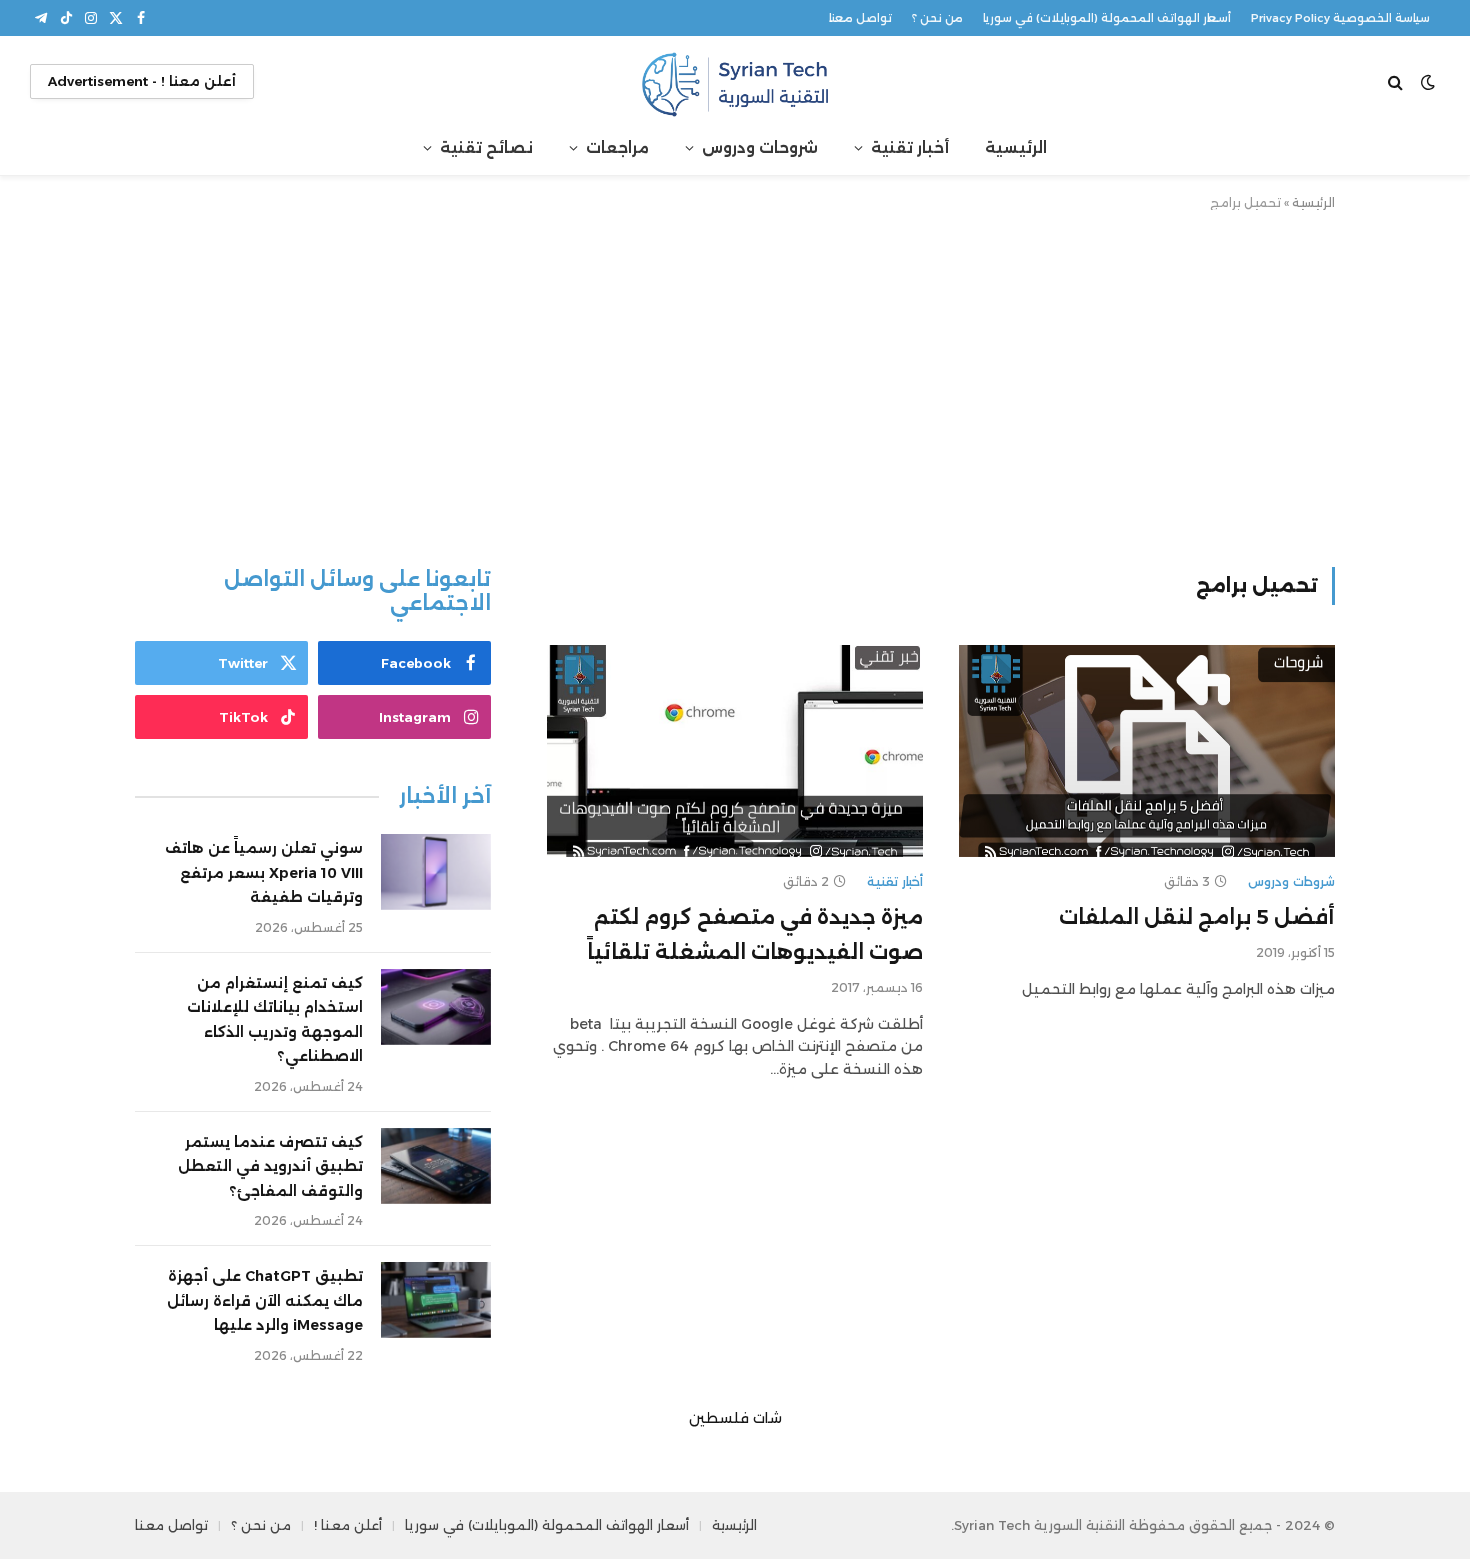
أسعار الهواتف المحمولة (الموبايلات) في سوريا (1107, 18)
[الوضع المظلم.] (1428, 82)
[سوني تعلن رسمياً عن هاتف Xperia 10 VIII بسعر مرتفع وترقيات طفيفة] (436, 872)
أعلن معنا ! (348, 1525)
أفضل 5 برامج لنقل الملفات (1197, 917)
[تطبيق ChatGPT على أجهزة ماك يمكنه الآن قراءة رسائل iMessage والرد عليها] (436, 1300)
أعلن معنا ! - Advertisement (142, 81)
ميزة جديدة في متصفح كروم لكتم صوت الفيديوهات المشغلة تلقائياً (755, 934)
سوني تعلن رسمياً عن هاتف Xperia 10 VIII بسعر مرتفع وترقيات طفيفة (264, 872)
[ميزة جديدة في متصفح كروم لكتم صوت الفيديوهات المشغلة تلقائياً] (735, 751)
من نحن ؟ (937, 18)
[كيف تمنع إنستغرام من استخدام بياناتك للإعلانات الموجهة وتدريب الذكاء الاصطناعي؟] (436, 1007)
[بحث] (1397, 81)
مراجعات (617, 147)
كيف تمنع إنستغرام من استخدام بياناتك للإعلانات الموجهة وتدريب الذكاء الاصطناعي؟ (275, 1020)
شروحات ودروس (760, 147)
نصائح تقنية (486, 147)
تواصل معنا (860, 18)
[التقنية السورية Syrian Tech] (735, 81)
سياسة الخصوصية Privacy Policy (1340, 18)
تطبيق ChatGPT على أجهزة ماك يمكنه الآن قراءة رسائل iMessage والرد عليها (265, 1300)
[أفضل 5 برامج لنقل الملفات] (1147, 751)
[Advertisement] (735, 385)
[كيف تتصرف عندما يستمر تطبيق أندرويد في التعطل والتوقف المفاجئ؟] (436, 1166)
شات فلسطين (735, 1418)
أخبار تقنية (910, 147)
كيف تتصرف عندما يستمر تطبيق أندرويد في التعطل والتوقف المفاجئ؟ (270, 1166)
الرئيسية (1016, 147)
